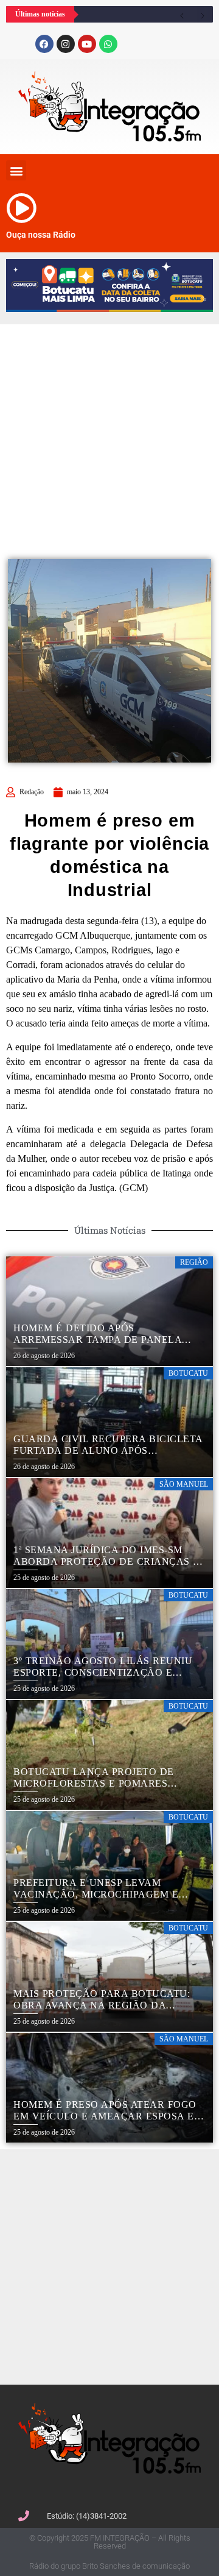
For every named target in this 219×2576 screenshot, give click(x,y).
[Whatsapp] (108, 44)
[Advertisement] (109, 434)
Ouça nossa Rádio (41, 235)
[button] (16, 170)
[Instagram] (66, 44)
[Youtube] (87, 44)
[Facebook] (44, 44)
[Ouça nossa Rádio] (21, 208)
